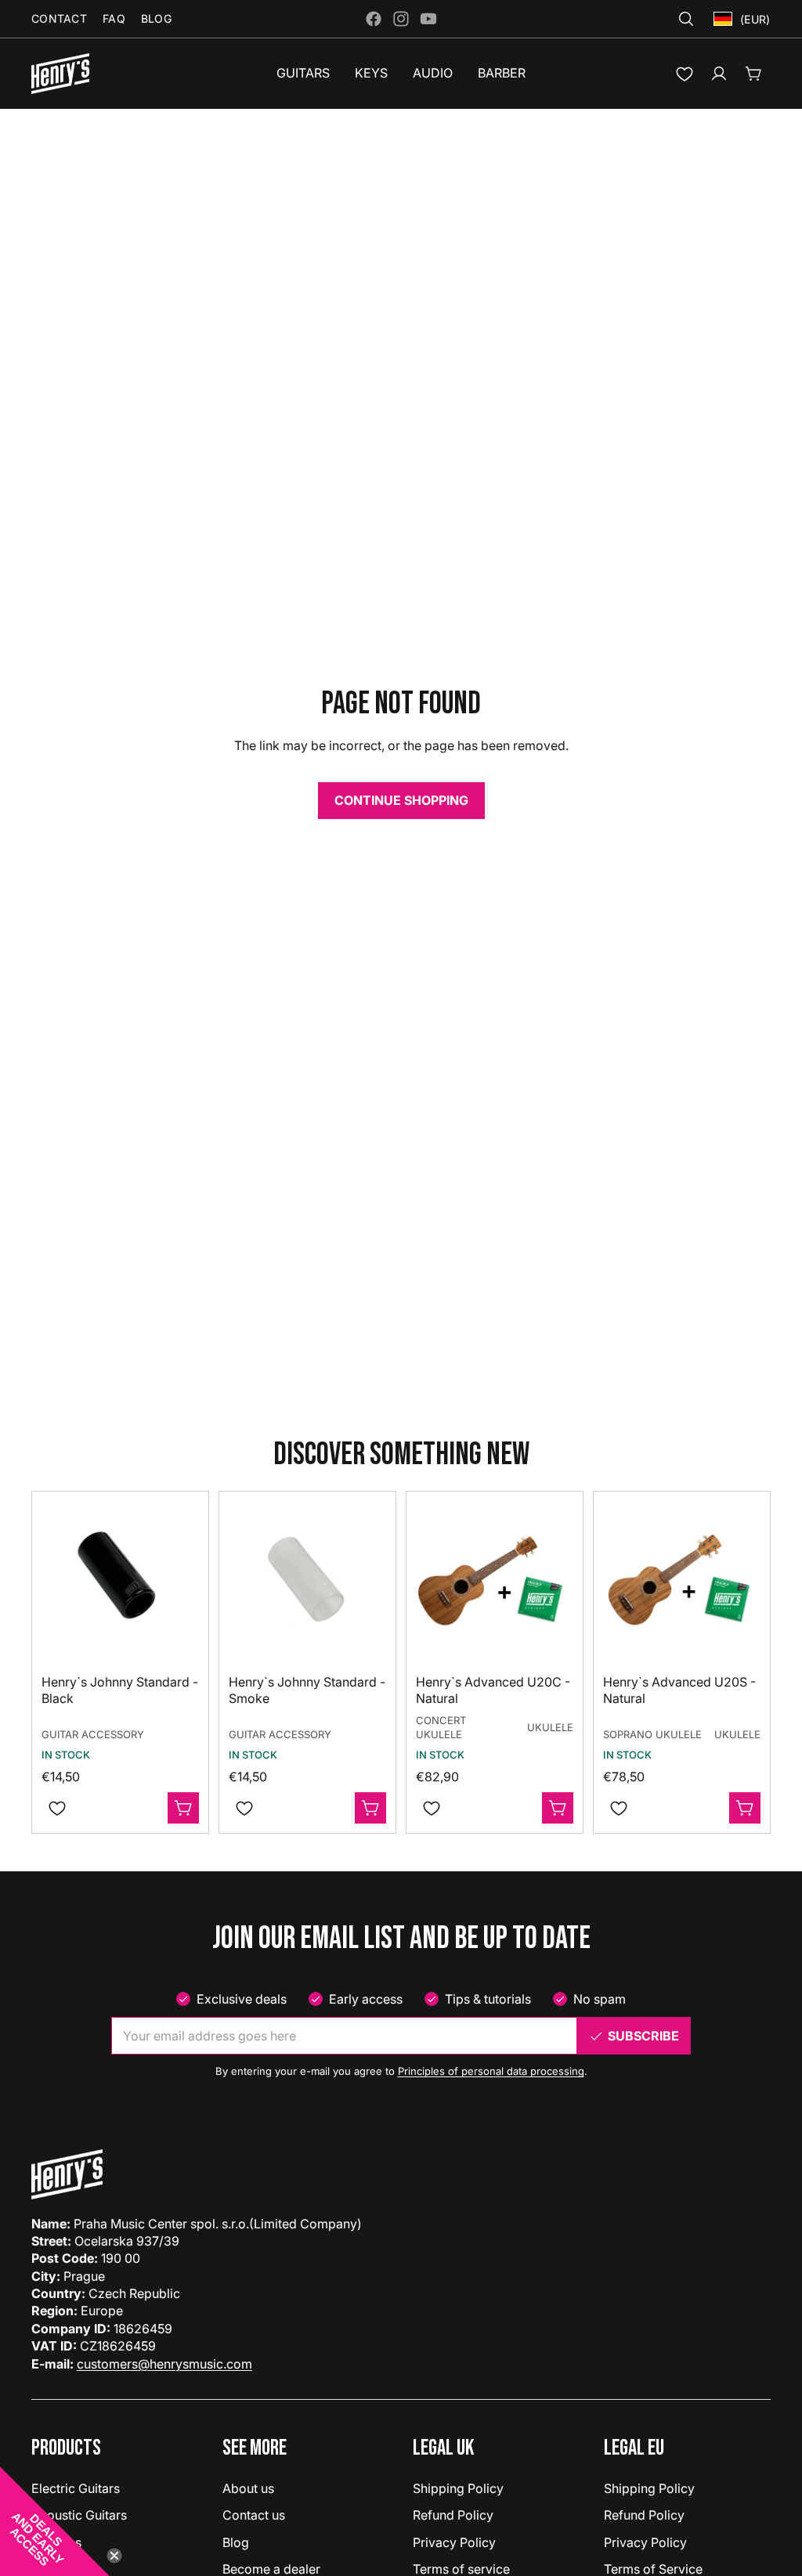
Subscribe (643, 2036)
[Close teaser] (114, 2556)
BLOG (156, 18)
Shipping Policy (458, 2488)
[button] (55, 2521)
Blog (236, 2542)
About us (248, 2488)
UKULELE (550, 1727)
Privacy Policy (454, 2542)
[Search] (686, 19)
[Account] (719, 74)
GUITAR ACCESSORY (93, 1734)
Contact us (254, 2515)
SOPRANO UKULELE (652, 1734)
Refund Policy (453, 2515)
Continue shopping (401, 800)
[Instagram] (401, 19)
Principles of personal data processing (491, 2071)
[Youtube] (428, 19)
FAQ (114, 18)
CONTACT (59, 18)
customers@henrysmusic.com (164, 2364)
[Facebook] (374, 19)
